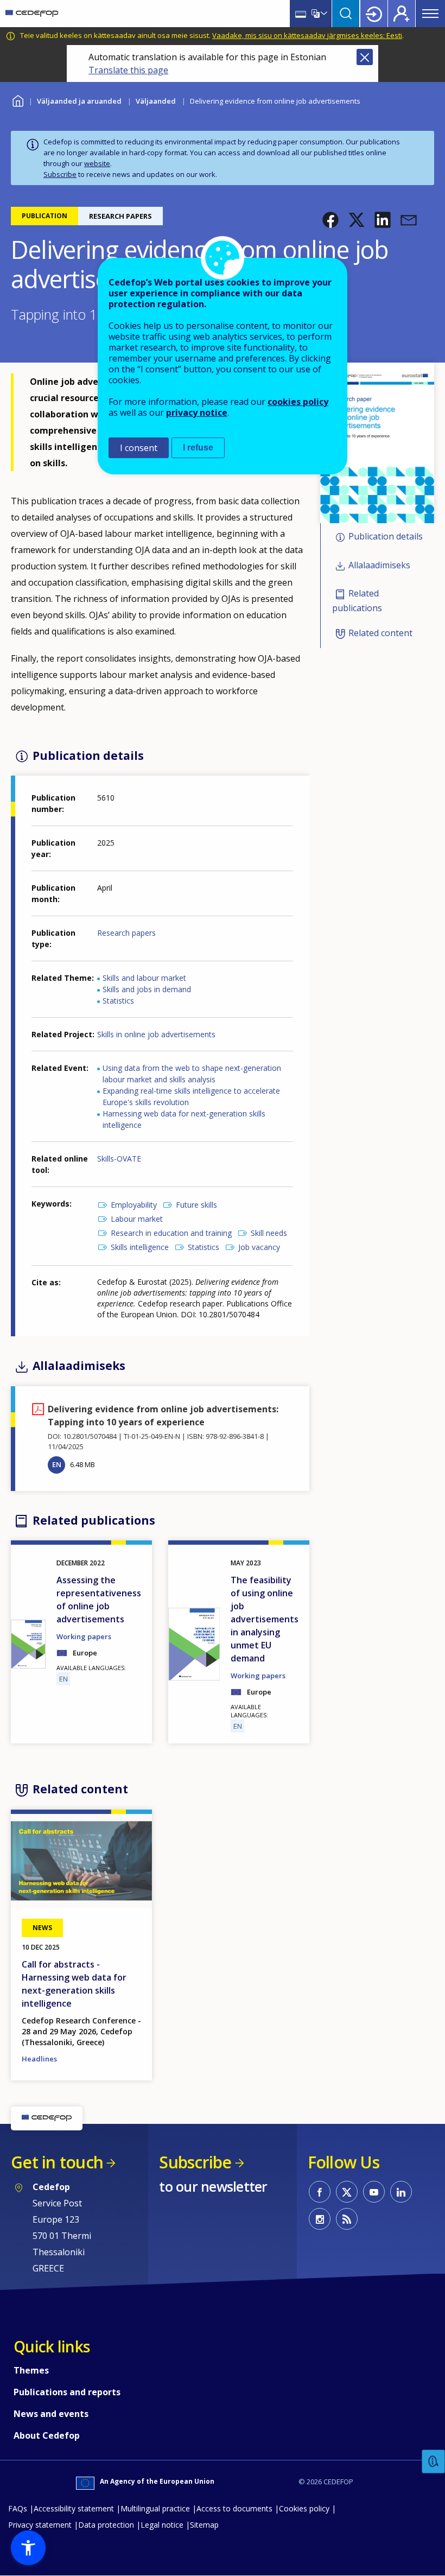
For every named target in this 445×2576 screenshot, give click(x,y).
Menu (430, 14)
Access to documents (234, 2508)
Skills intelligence (140, 1247)
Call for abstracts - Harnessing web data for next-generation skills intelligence (74, 1984)
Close (365, 57)
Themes (31, 2370)
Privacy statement (40, 2525)
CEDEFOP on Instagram (320, 2219)
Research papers (126, 933)
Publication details (386, 537)
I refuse (198, 448)
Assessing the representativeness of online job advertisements (99, 1600)
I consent (139, 448)
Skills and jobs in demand (147, 989)
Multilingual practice (155, 2508)
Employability (134, 1205)
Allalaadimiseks (379, 565)
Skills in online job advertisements (156, 1034)
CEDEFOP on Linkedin (401, 2192)
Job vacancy (259, 1247)
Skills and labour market (144, 978)
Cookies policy (304, 2508)
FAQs (18, 2508)
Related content (380, 633)
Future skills (196, 1205)
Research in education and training (171, 1233)
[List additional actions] (323, 14)
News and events (51, 2414)
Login (374, 14)
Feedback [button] (434, 2462)
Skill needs (269, 1233)
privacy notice (197, 413)
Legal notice (162, 2525)
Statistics (118, 1001)
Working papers (84, 1636)
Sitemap (204, 2525)
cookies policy (298, 402)
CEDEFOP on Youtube (374, 2192)
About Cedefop (47, 2435)
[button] (330, 220)
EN (57, 1464)
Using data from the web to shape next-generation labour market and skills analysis (192, 1074)
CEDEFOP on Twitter (347, 2192)
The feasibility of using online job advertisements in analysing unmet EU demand (265, 1619)
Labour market (137, 1219)
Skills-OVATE (119, 1159)
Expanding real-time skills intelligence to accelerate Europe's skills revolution (191, 1096)
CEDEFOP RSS (347, 2219)
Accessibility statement (74, 2508)
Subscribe (60, 174)
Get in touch (57, 2162)
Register (402, 14)
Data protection (106, 2525)
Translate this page (128, 70)
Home (18, 100)
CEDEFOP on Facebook (320, 2192)
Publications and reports (67, 2392)
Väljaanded (156, 101)
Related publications (357, 601)
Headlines (39, 2059)
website (97, 163)
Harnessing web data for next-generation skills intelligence (184, 1119)
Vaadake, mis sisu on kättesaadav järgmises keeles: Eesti (307, 35)
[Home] (32, 14)
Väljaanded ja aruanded (79, 101)
